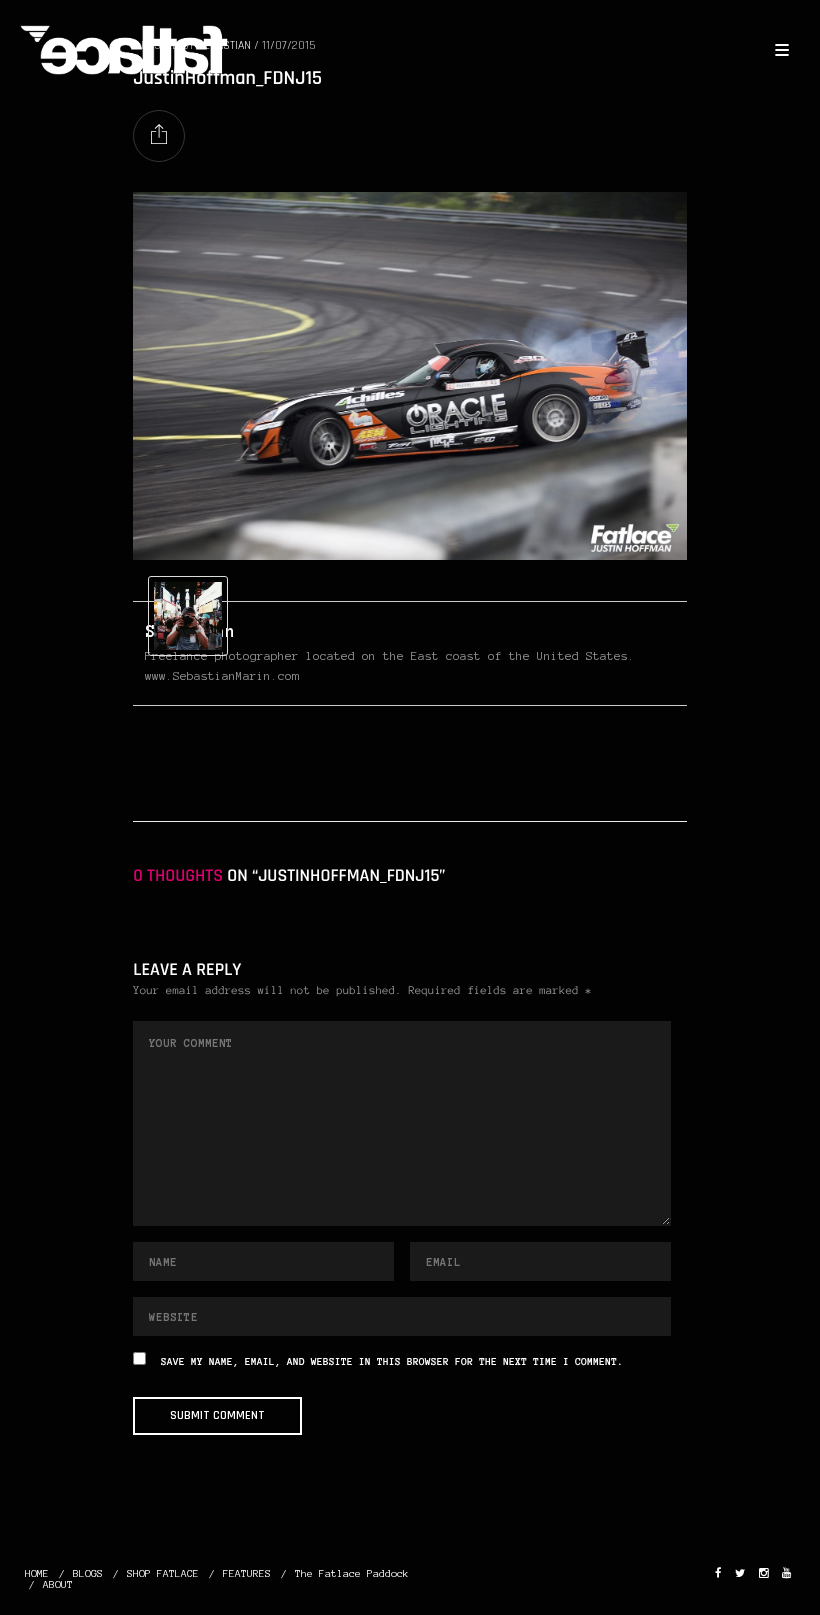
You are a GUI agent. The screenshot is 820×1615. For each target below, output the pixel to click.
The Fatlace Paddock (352, 1573)
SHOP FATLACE (163, 1573)
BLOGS (88, 1573)
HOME (37, 1573)
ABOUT (58, 1584)
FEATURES (247, 1573)
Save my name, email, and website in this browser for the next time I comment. (392, 1362)
